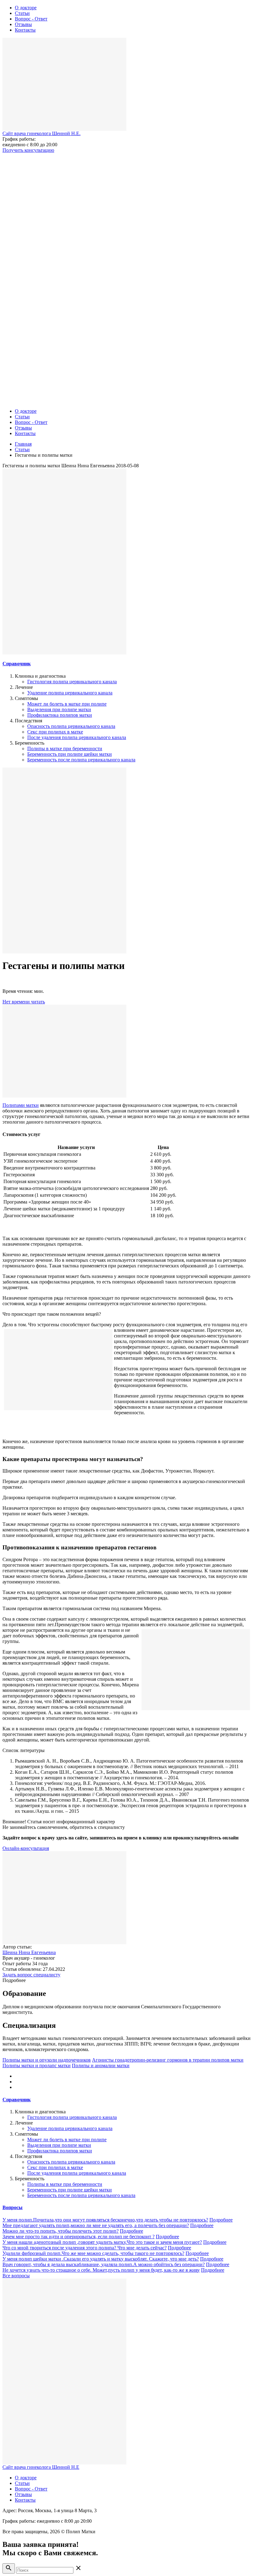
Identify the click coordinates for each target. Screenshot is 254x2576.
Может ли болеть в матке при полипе (67, 704)
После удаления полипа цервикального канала (77, 737)
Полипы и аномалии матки (101, 2065)
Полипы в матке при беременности (65, 749)
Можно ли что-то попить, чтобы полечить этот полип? (61, 2231)
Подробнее (221, 2220)
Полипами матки (21, 1105)
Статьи (22, 13)
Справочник (17, 664)
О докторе (26, 8)
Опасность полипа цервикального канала (71, 726)
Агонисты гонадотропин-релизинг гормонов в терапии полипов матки (168, 2060)
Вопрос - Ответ (31, 19)
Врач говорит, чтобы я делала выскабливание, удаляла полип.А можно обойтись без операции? (104, 2264)
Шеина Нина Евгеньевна (29, 1952)
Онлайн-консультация (26, 1848)
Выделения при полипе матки (59, 709)
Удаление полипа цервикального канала (70, 693)
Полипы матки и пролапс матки (37, 2065)
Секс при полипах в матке (55, 732)
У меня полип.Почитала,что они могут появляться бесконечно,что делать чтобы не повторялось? (105, 2220)
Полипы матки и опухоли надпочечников (47, 2060)
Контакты (25, 30)
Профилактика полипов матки (60, 715)
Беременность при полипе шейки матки (70, 754)
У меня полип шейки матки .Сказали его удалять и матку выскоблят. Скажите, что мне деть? (101, 2259)
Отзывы (23, 24)
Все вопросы (16, 2276)
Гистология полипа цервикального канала (72, 682)
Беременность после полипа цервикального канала (81, 760)
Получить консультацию (28, 150)
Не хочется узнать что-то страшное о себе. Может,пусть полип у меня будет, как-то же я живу (101, 2270)
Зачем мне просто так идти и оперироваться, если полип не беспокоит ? (79, 2237)
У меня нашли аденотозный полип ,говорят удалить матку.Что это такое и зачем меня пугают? (102, 2242)
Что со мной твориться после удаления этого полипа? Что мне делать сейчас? (85, 2248)
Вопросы (13, 2207)
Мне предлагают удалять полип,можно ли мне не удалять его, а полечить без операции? (96, 2225)
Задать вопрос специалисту (31, 1975)
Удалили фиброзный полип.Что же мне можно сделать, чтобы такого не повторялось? (93, 2253)
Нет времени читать (24, 1002)
